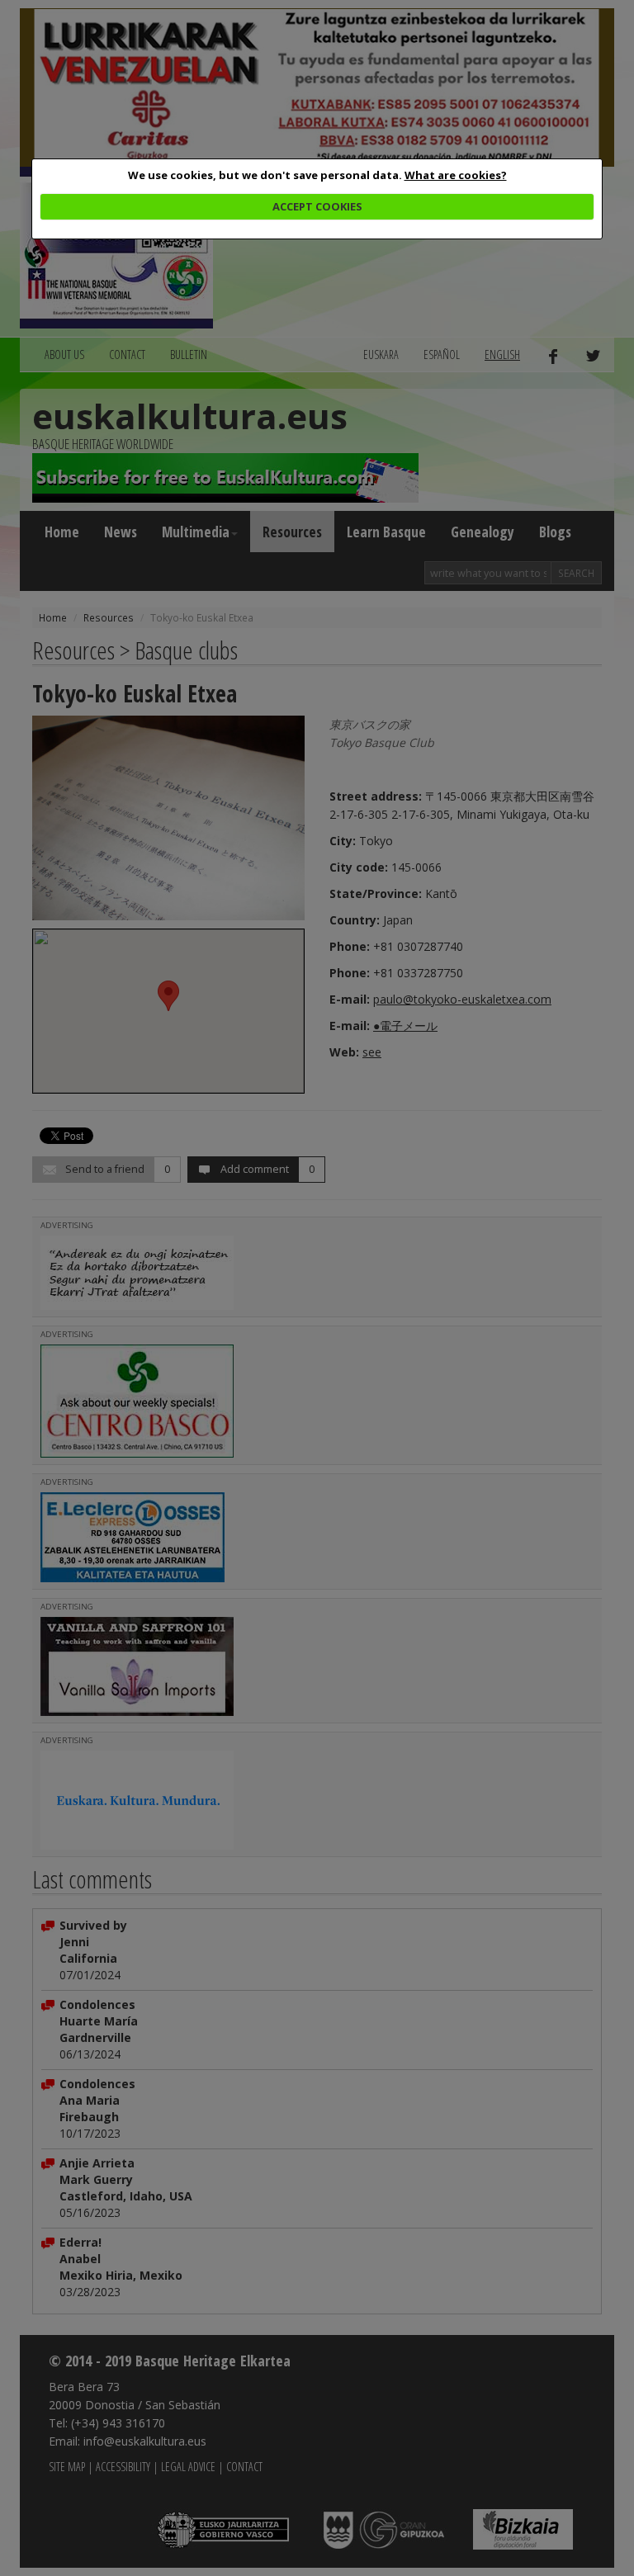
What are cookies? (456, 175)
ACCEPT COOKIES (317, 206)
